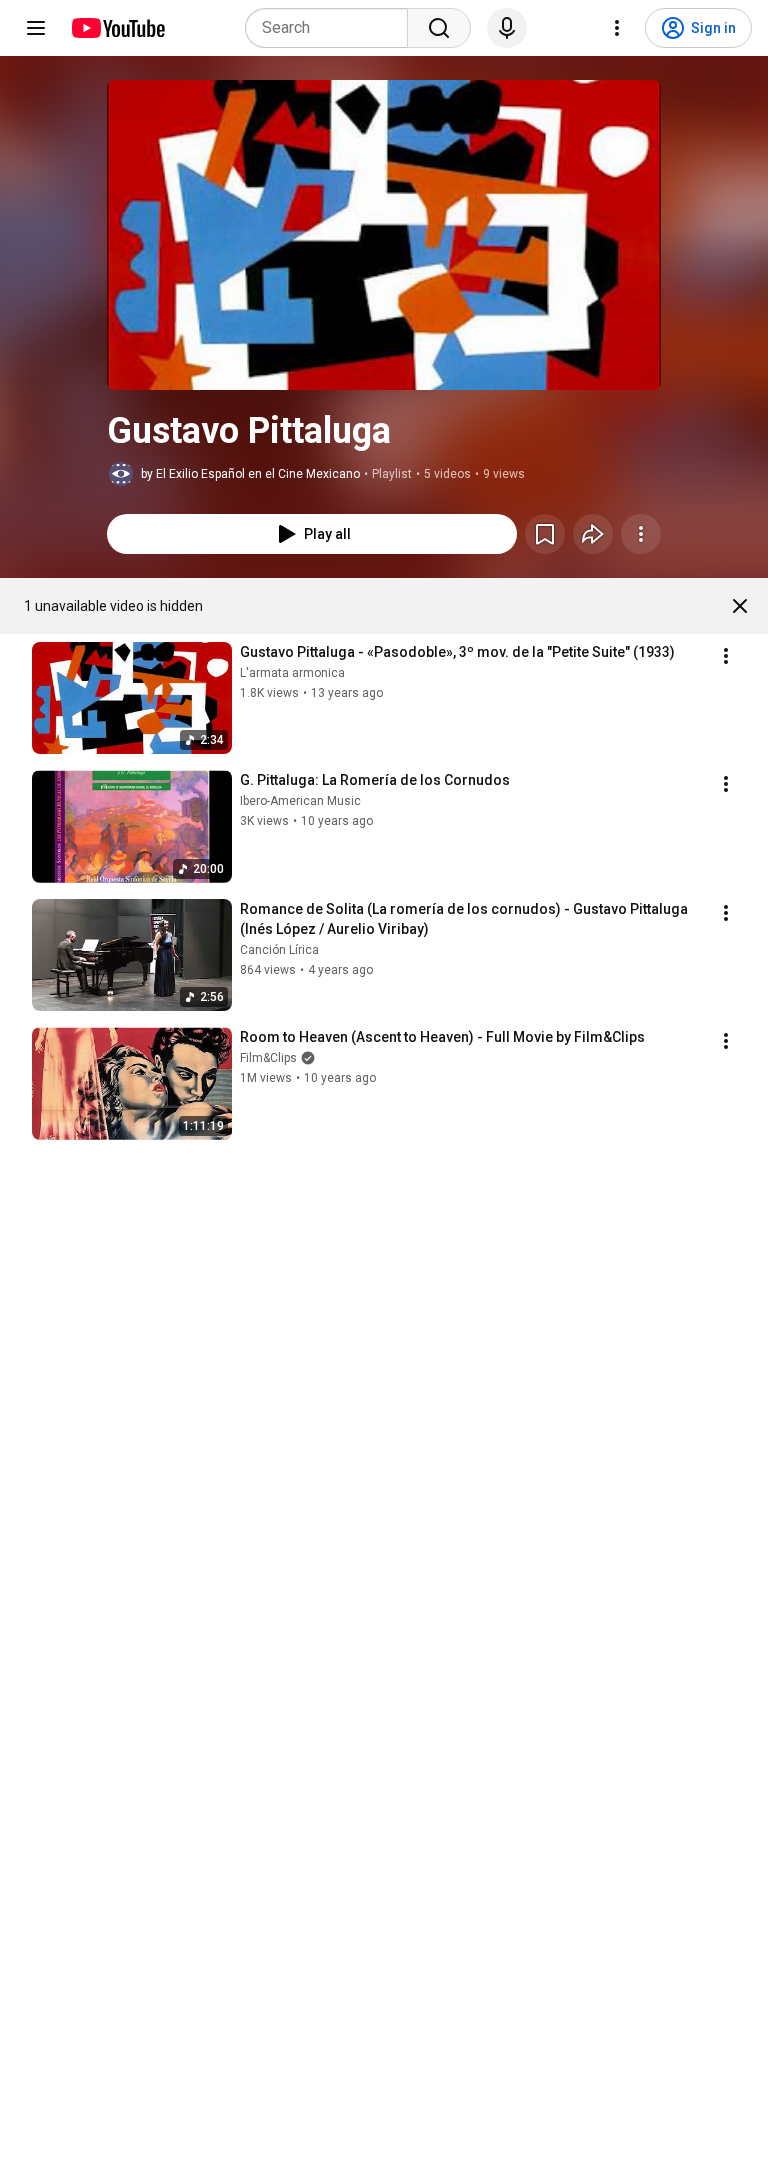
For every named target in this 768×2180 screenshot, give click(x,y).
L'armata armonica (292, 673)
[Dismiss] (740, 606)
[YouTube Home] (117, 28)
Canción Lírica (279, 950)
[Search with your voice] (507, 28)
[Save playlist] (545, 534)
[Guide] (36, 28)
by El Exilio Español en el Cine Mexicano (250, 474)
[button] (384, 235)
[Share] (593, 534)
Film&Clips (268, 1058)
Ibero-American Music (300, 801)
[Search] (439, 28)
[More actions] (641, 534)
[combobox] (332, 28)
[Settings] (617, 28)
